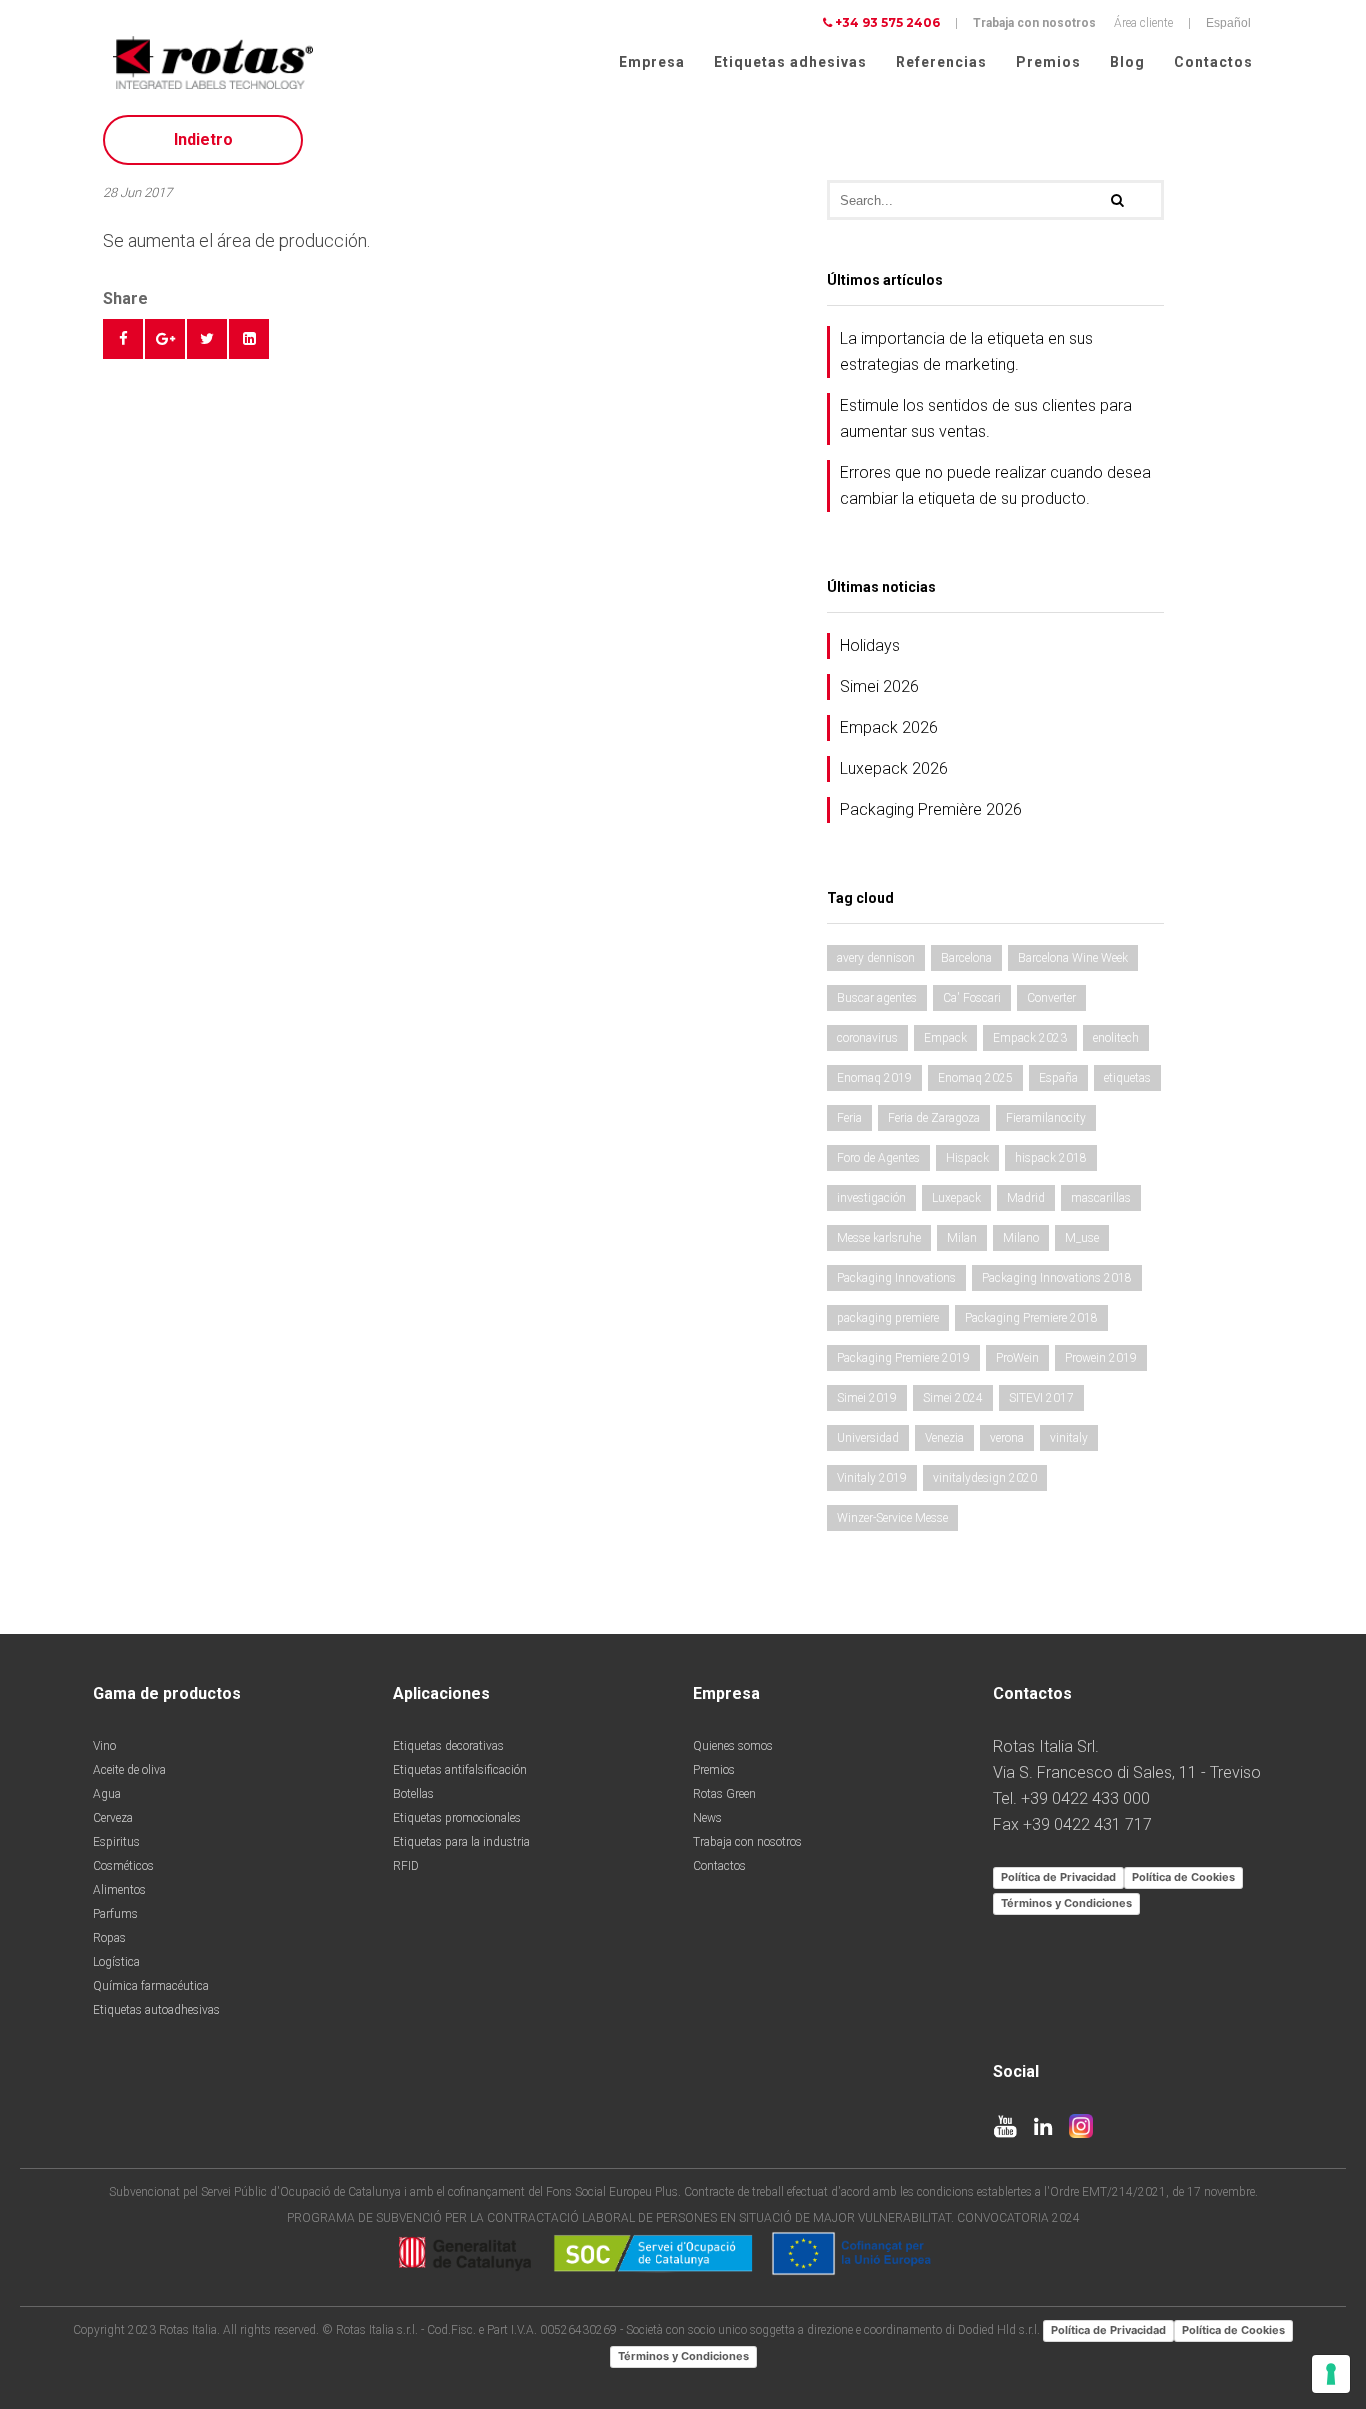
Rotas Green (724, 1794)
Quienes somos (733, 1746)
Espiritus (116, 1842)
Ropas (109, 1938)
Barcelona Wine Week (1073, 958)
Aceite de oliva (129, 1770)
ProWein (1017, 1358)
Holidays (870, 645)
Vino (104, 1746)
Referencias (941, 62)
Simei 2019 (867, 1398)
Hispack (967, 1158)
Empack (945, 1038)
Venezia (944, 1438)
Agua (107, 1794)
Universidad (868, 1438)
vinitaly (1069, 1438)
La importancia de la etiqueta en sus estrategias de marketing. (966, 351)
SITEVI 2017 (1041, 1398)
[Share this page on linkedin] (249, 339)
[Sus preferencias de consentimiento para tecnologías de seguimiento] (1331, 2374)
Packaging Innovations (896, 1278)
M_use (1082, 1238)
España (1058, 1078)
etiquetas (1127, 1078)
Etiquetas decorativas (448, 1746)
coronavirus (867, 1038)
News (707, 1818)
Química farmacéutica (151, 1986)
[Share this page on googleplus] (165, 339)
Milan (962, 1238)
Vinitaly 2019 (872, 1478)
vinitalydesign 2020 (985, 1478)
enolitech (1116, 1038)
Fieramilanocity (1046, 1118)
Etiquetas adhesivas (790, 62)
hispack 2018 (1051, 1158)
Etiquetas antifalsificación (460, 1770)
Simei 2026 (879, 686)
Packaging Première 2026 (931, 809)
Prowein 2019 (1101, 1358)
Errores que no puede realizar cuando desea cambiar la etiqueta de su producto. (995, 485)
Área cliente (1143, 23)
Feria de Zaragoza (934, 1118)
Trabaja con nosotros (1034, 23)
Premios (1048, 62)
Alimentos (119, 1890)
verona (1007, 1438)
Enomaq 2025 (975, 1078)
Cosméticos (123, 1866)
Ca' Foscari (972, 998)
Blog (1127, 62)
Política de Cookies (1183, 1877)
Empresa (652, 62)
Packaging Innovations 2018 (1057, 1278)
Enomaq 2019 (874, 1078)
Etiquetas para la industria (461, 1842)
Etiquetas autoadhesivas (156, 2010)
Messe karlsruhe (879, 1238)
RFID (406, 1866)
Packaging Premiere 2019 (903, 1358)
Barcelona (966, 958)
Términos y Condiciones (1066, 1903)
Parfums (115, 1914)
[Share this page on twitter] (207, 339)
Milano (1021, 1238)
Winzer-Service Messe (892, 1518)
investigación (871, 1198)
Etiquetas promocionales (457, 1818)
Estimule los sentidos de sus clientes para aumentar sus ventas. (986, 418)
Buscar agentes (877, 998)
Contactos (1213, 62)
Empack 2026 (889, 727)
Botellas (413, 1794)
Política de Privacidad (1058, 1877)
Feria (849, 1118)
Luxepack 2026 (894, 768)
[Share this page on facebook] (123, 339)
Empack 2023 (1030, 1038)
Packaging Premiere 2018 (1031, 1318)
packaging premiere (888, 1318)
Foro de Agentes (878, 1158)
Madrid (1026, 1198)
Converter (1051, 998)
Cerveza (113, 1818)
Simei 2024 (953, 1398)
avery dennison (876, 958)
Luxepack (956, 1198)
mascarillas (1101, 1198)
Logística (116, 1962)
